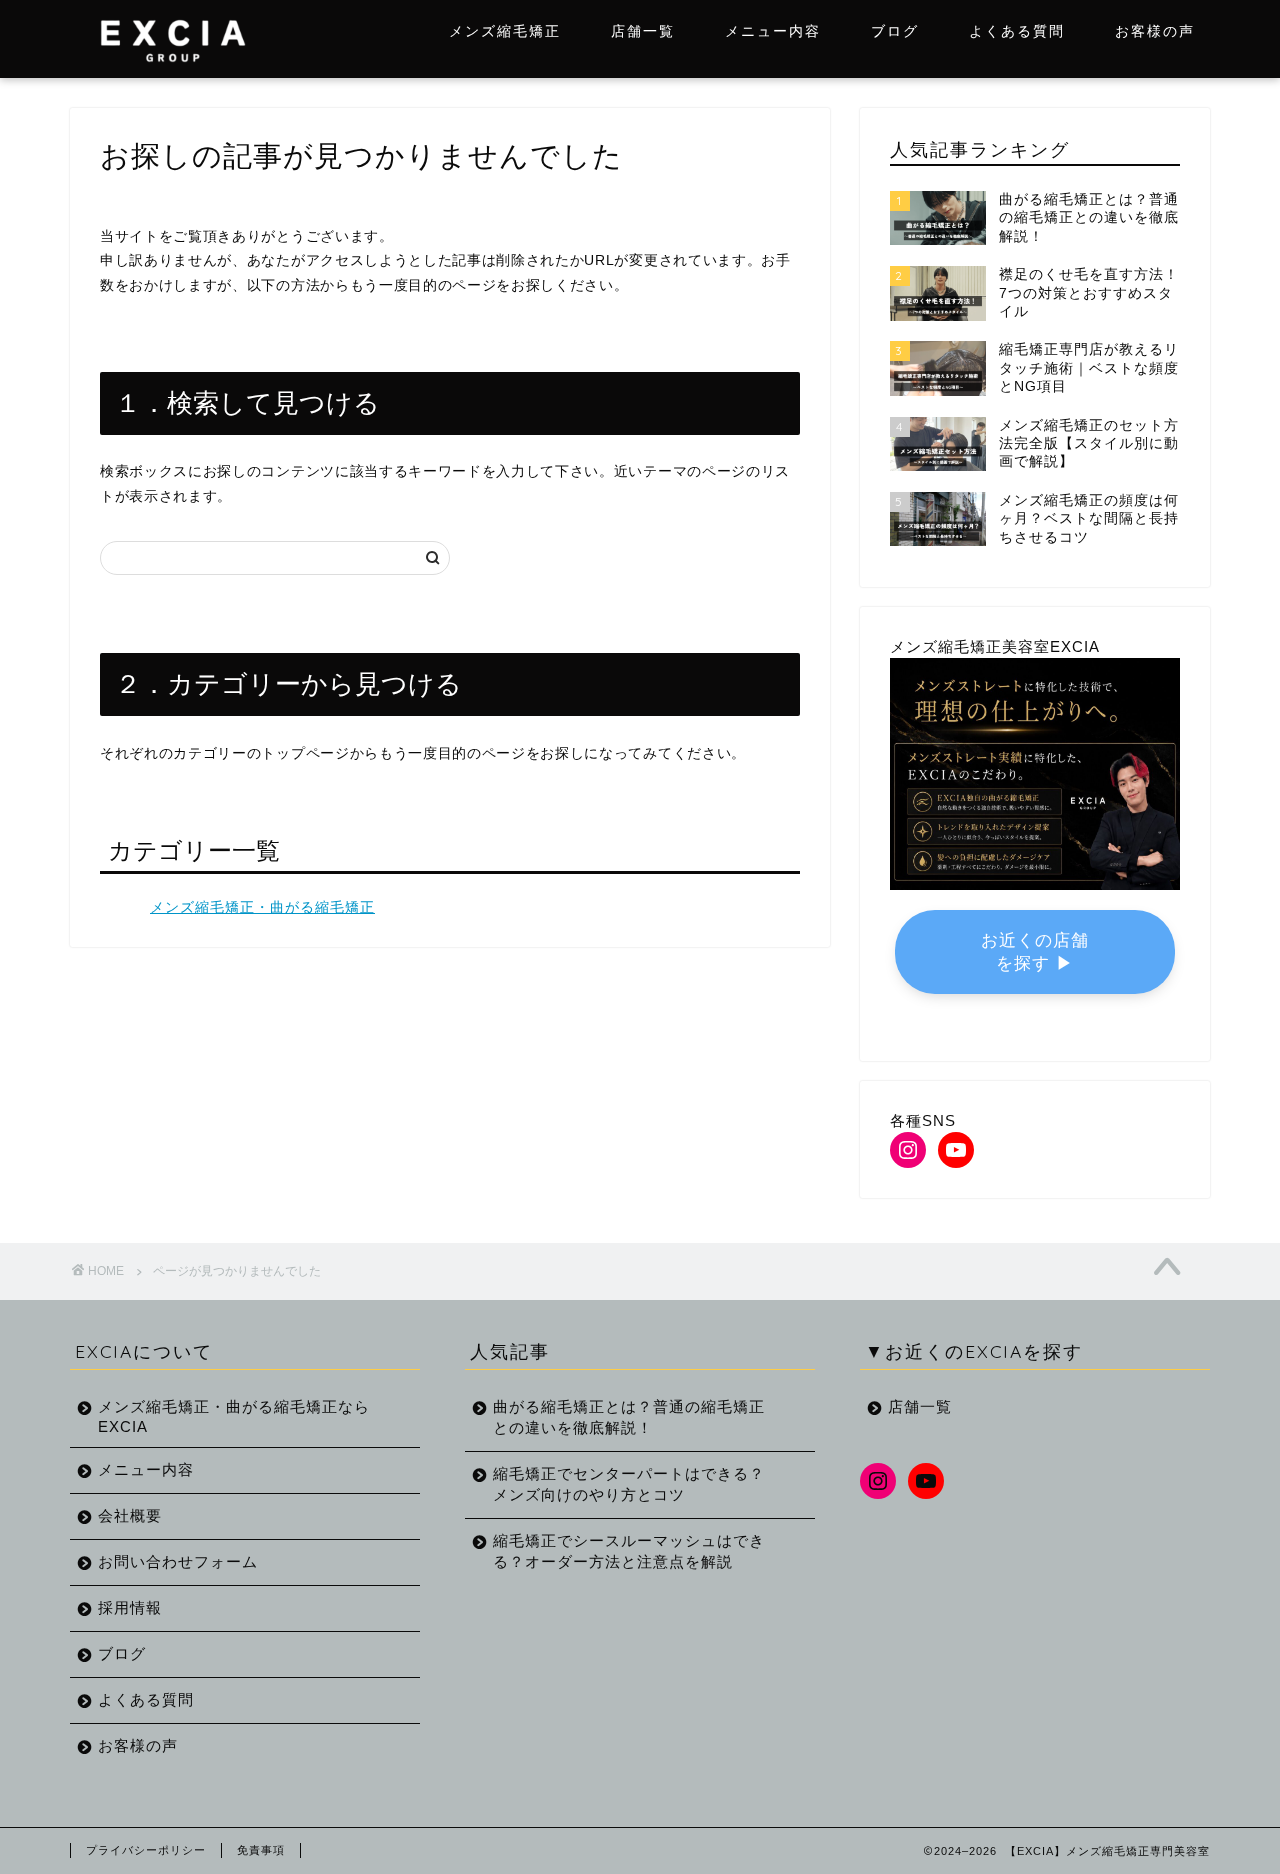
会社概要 (130, 1515)
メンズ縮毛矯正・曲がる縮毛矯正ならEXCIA (234, 1416)
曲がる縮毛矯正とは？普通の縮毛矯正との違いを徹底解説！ (629, 1417)
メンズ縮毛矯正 (505, 31)
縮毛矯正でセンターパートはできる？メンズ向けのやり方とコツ (629, 1484)
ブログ (895, 31)
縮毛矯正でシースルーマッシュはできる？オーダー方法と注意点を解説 (629, 1551)
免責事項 (261, 1850)
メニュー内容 (773, 31)
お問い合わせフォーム (178, 1561)
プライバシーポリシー (146, 1850)
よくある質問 (1017, 31)
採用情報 (130, 1607)
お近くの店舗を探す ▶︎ (1035, 952)
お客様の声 (1155, 31)
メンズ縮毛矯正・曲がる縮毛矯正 (262, 907)
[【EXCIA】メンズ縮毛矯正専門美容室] (172, 70)
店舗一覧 (643, 31)
